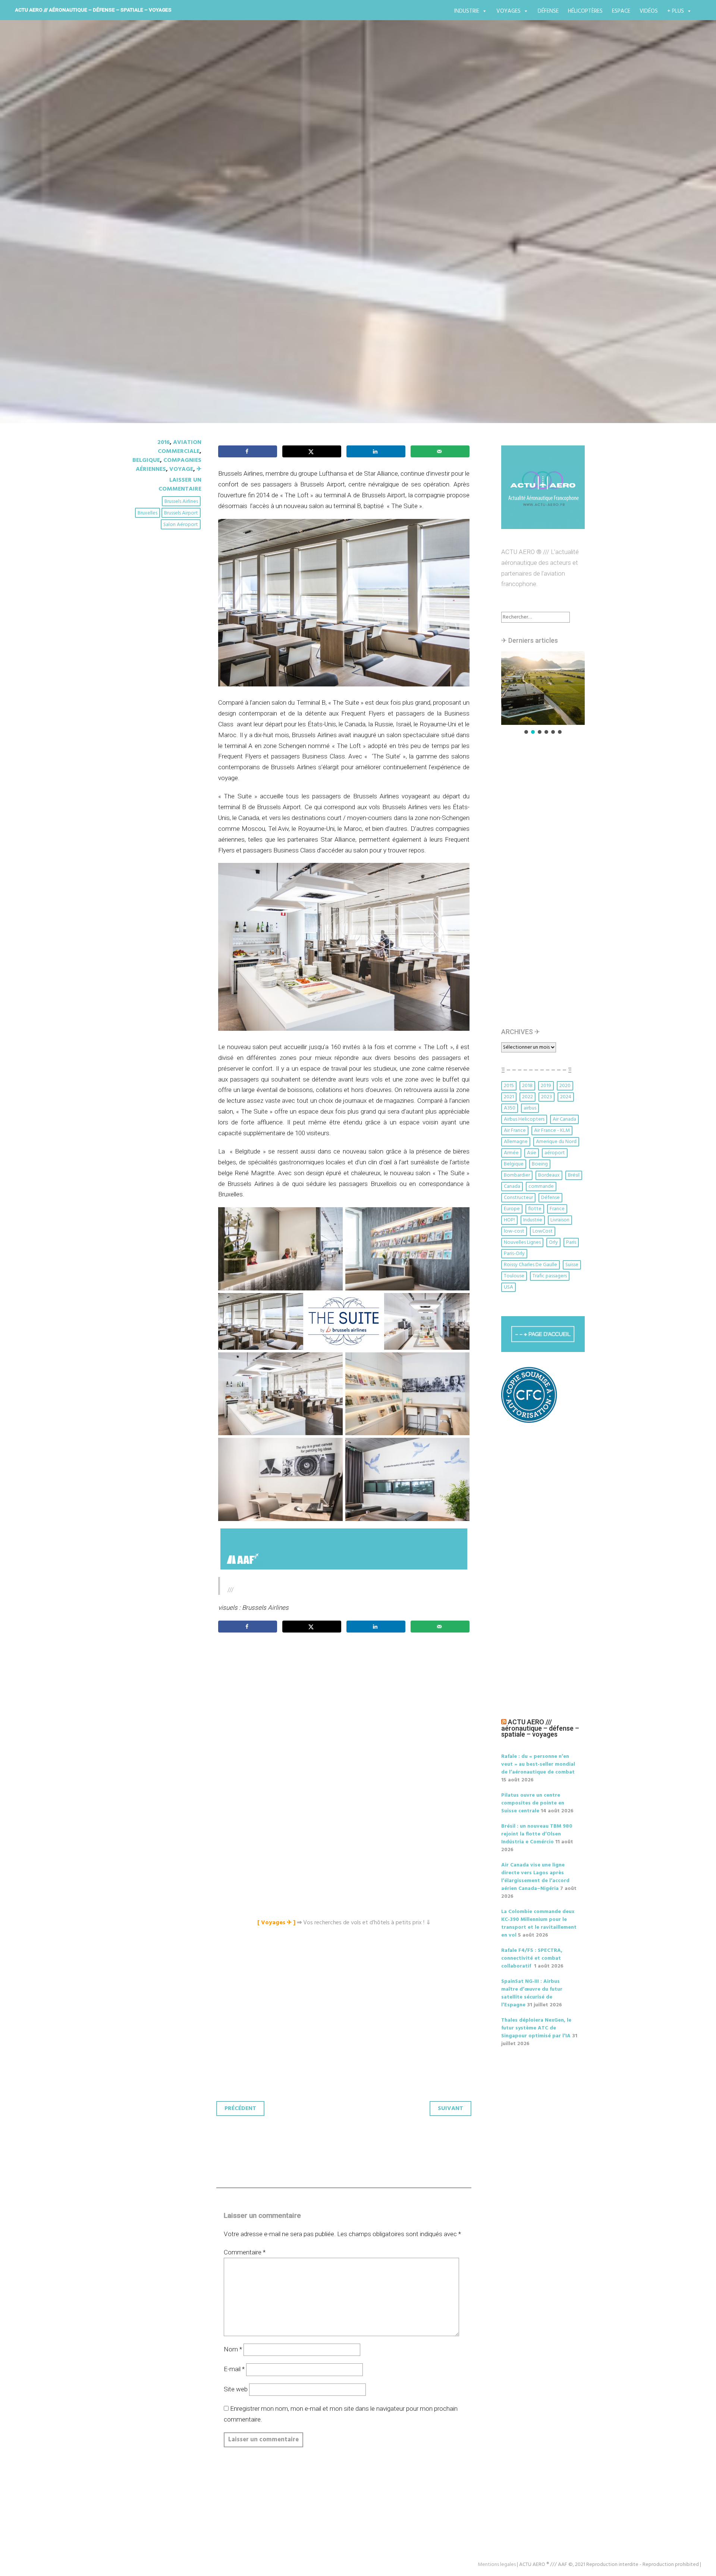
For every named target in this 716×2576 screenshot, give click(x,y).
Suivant (450, 2109)
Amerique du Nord (556, 1142)
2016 (164, 442)
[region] (543, 693)
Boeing (540, 1164)
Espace (621, 11)
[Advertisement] (346, 1722)
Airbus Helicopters (524, 1119)
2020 (565, 1086)
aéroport (555, 1153)
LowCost (543, 1231)
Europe (512, 1209)
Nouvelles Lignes (522, 1242)
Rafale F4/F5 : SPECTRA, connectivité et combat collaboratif (532, 1958)
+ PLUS (676, 11)
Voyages (508, 11)
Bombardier (517, 1175)
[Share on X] (312, 451)
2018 (527, 1086)
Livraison (560, 1220)
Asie (532, 1153)
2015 (509, 1086)
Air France (515, 1131)
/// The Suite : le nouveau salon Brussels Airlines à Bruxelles (330, 242)
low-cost (514, 1231)
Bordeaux (549, 1175)
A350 (510, 1108)
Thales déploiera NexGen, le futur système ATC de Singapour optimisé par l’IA (536, 2028)
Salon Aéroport (181, 525)
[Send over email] (440, 451)
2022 (527, 1097)
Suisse (572, 1265)
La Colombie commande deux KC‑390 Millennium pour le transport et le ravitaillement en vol (539, 1924)
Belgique (146, 460)
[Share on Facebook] (248, 451)
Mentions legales (497, 2565)
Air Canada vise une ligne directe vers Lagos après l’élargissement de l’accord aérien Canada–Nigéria (535, 1877)
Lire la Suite (160, 285)
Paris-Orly (514, 1254)
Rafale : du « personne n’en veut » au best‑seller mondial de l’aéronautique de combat (538, 1764)
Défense (548, 11)
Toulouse (514, 1276)
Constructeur (518, 1198)
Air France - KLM (552, 1131)
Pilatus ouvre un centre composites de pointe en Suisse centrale (533, 1803)
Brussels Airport (181, 513)
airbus (530, 1108)
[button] (506, 688)
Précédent (240, 2109)
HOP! (509, 1220)
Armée (511, 1153)
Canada (512, 1187)
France (557, 1209)
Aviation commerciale (180, 447)
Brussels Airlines (181, 502)
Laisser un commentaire (180, 485)
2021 (509, 1097)
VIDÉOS (649, 11)
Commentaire (245, 2252)
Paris (571, 1242)
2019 (546, 1086)
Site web (236, 2389)
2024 (566, 1097)
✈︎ (199, 469)
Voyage (181, 469)
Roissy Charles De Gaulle (530, 1265)
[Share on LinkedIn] (376, 451)
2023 (547, 1097)
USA (508, 1287)
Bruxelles (147, 513)
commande (541, 1187)
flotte (535, 1209)
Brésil (574, 1175)
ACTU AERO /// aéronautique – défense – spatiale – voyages (93, 10)
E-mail (234, 2369)
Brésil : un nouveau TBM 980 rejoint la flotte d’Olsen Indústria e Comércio (537, 1834)
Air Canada (564, 1119)
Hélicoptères (585, 11)
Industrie (467, 11)
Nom (233, 2349)
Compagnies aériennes (169, 465)
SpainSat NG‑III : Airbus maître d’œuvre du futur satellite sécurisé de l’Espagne (532, 1993)
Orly (553, 1242)
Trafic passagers (550, 1276)
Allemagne (516, 1142)
